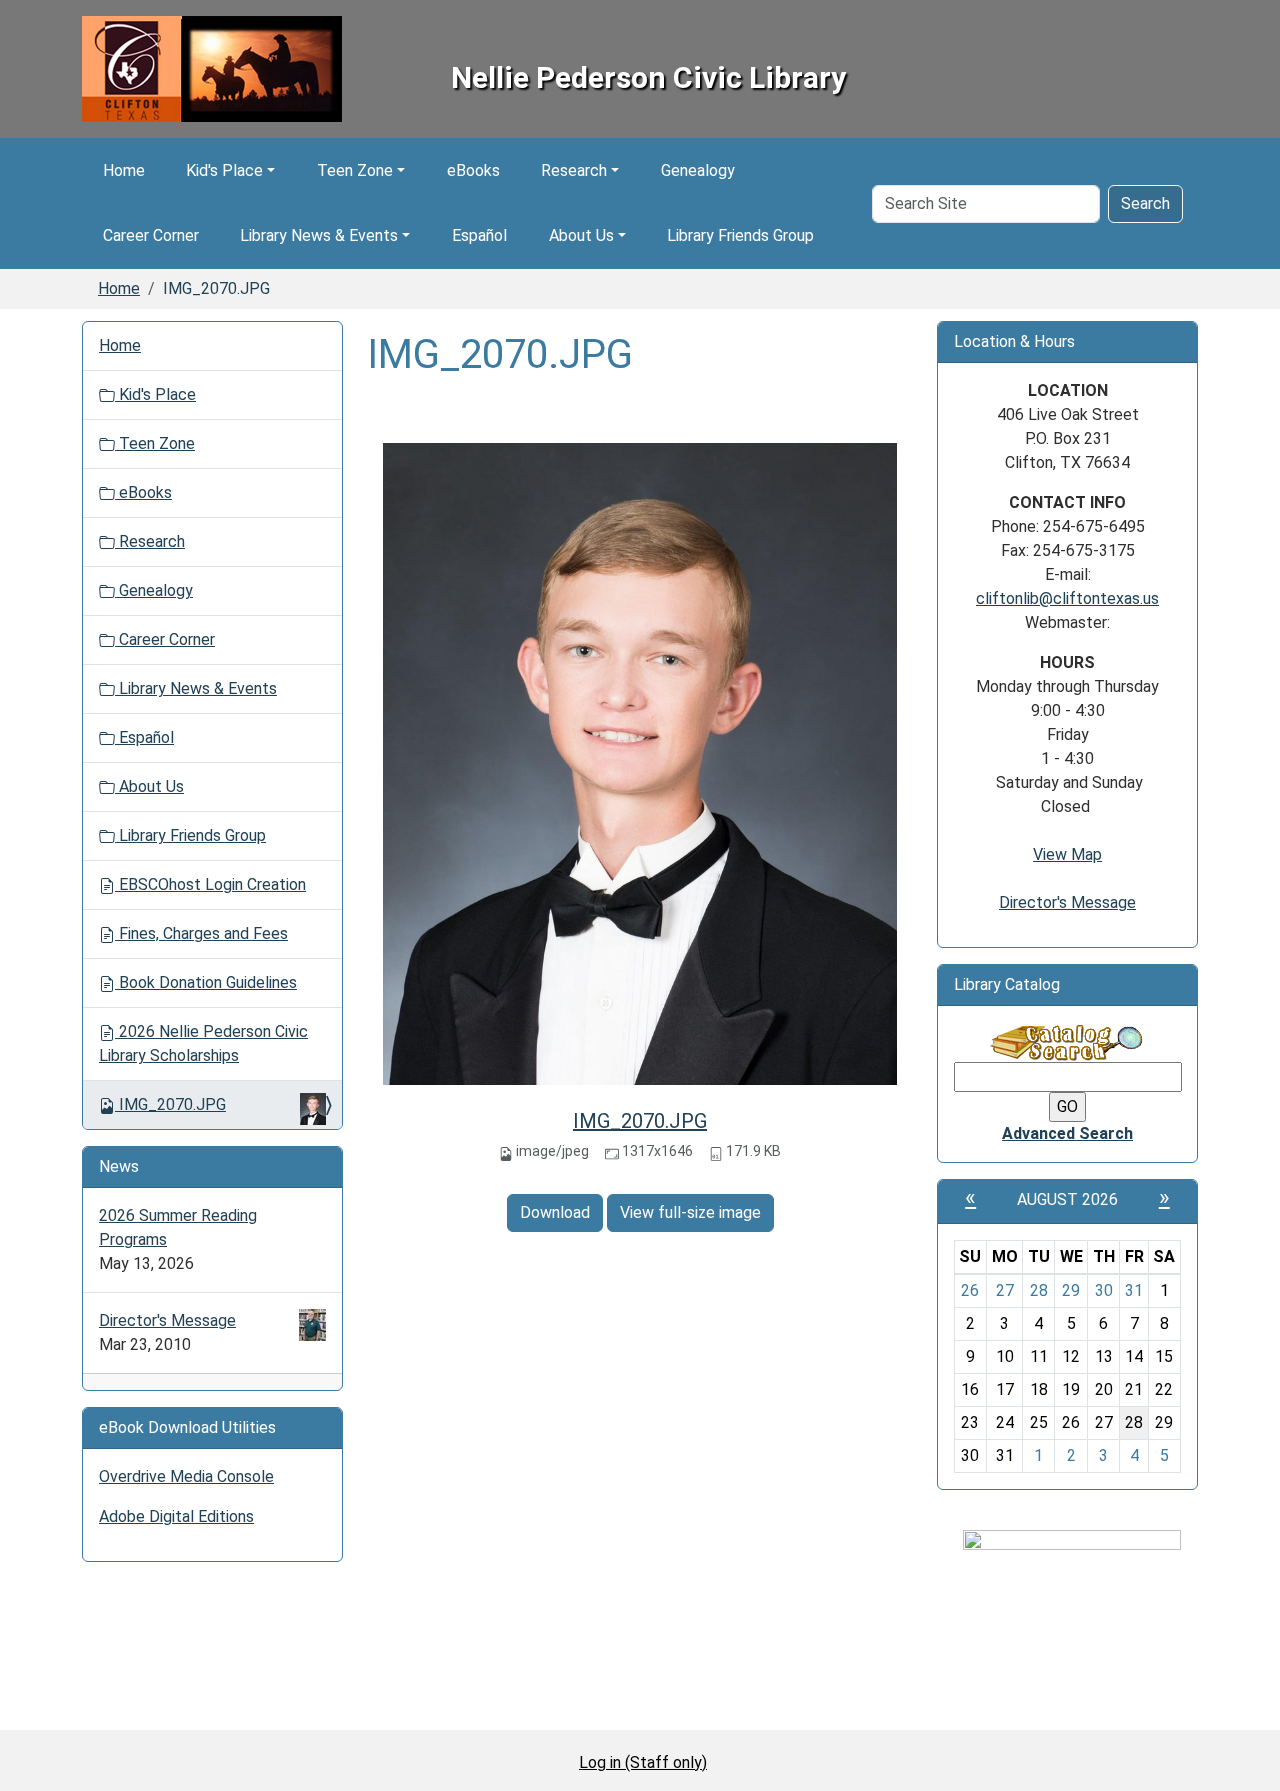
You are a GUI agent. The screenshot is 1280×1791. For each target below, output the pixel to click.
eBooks (473, 170)
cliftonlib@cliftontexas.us (1067, 598)
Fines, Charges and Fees (201, 933)
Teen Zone (355, 170)
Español (479, 235)
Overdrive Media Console (186, 1476)
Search (1145, 203)
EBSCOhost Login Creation (210, 884)
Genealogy (698, 170)
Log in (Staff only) (643, 1762)
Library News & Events (319, 235)
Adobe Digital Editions (176, 1516)
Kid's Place (224, 170)
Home (124, 170)
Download (555, 1212)
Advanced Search (1067, 1133)
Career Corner (151, 235)
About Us (581, 235)
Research (574, 170)
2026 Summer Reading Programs (178, 1227)
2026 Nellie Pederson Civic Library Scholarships (203, 1043)
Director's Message (167, 1320)
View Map (1067, 854)
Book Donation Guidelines (206, 982)
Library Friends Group (740, 235)
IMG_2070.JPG (640, 1121)
